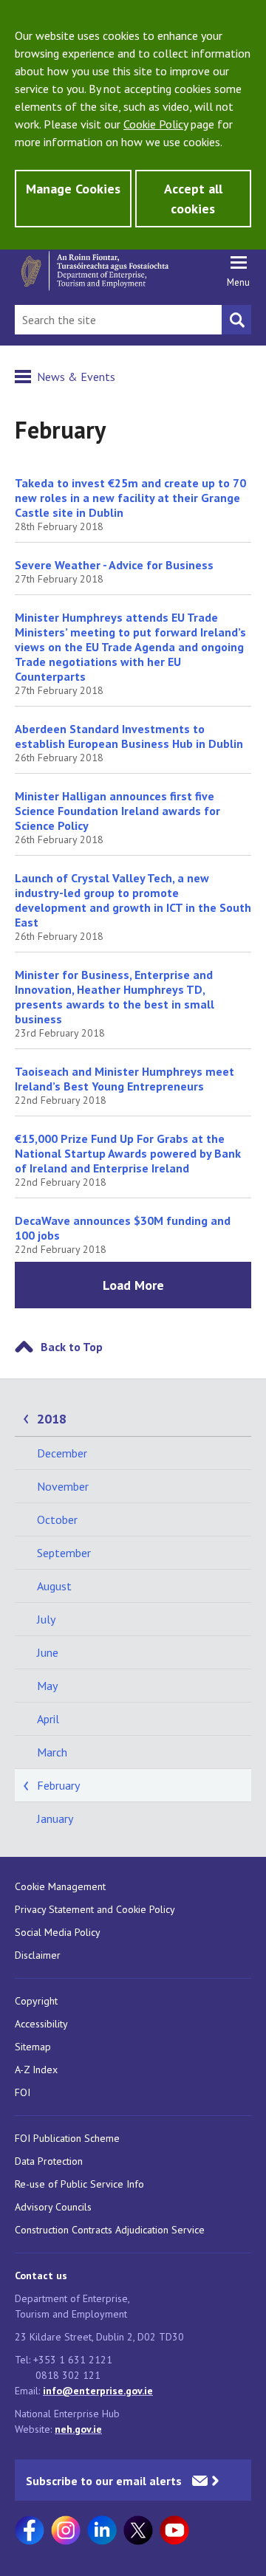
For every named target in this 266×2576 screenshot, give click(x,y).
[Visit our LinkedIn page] (102, 2530)
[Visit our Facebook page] (30, 2530)
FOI (23, 2092)
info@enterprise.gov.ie (98, 2391)
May (47, 1686)
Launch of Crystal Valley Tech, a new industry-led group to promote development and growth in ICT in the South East (133, 900)
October (57, 1519)
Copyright (36, 2001)
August (54, 1586)
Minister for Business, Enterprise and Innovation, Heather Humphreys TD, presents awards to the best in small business (115, 997)
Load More (133, 1285)
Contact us (41, 2276)
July (46, 1619)
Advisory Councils (53, 2207)
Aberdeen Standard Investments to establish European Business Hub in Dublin (129, 736)
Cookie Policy (156, 124)
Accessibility (41, 2024)
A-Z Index (36, 2070)
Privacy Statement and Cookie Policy (95, 1909)
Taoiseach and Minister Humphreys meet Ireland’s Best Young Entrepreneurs (125, 1079)
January (55, 1818)
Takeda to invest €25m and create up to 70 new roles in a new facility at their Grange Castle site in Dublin (130, 498)
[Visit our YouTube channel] (174, 2530)
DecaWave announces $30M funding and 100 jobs (123, 1228)
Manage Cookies (73, 189)
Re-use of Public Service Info (79, 2184)
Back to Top (72, 1347)
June (48, 1652)
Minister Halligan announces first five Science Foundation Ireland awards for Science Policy (117, 811)
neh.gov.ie (78, 2429)
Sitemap (33, 2047)
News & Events (76, 377)
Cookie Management (60, 1886)
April (48, 1719)
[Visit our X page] (138, 2530)
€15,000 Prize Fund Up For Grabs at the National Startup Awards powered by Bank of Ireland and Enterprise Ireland (128, 1153)
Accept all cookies (193, 199)
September (64, 1553)
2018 (52, 1419)
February (58, 1785)
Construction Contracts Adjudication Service (110, 2230)
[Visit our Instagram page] (66, 2530)
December (62, 1453)
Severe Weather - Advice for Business (114, 565)
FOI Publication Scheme (67, 2138)
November (63, 1486)
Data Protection (49, 2161)
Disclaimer (38, 1955)
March (52, 1752)
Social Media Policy (58, 1932)
